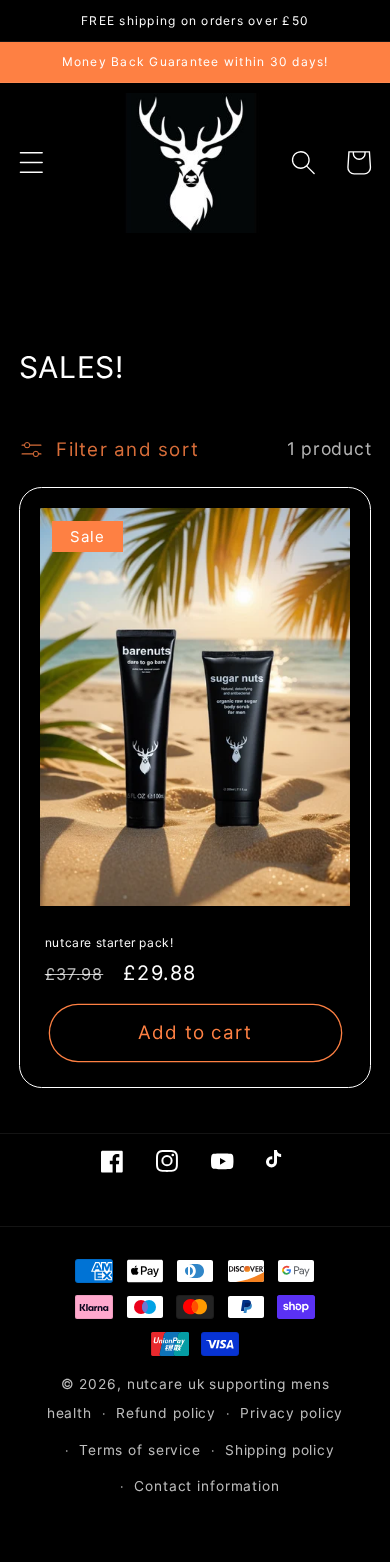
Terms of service (140, 1450)
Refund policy (166, 1413)
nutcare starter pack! (109, 942)
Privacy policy (291, 1413)
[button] (31, 162)
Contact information (207, 1486)
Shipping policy (280, 1450)
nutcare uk (166, 1384)
